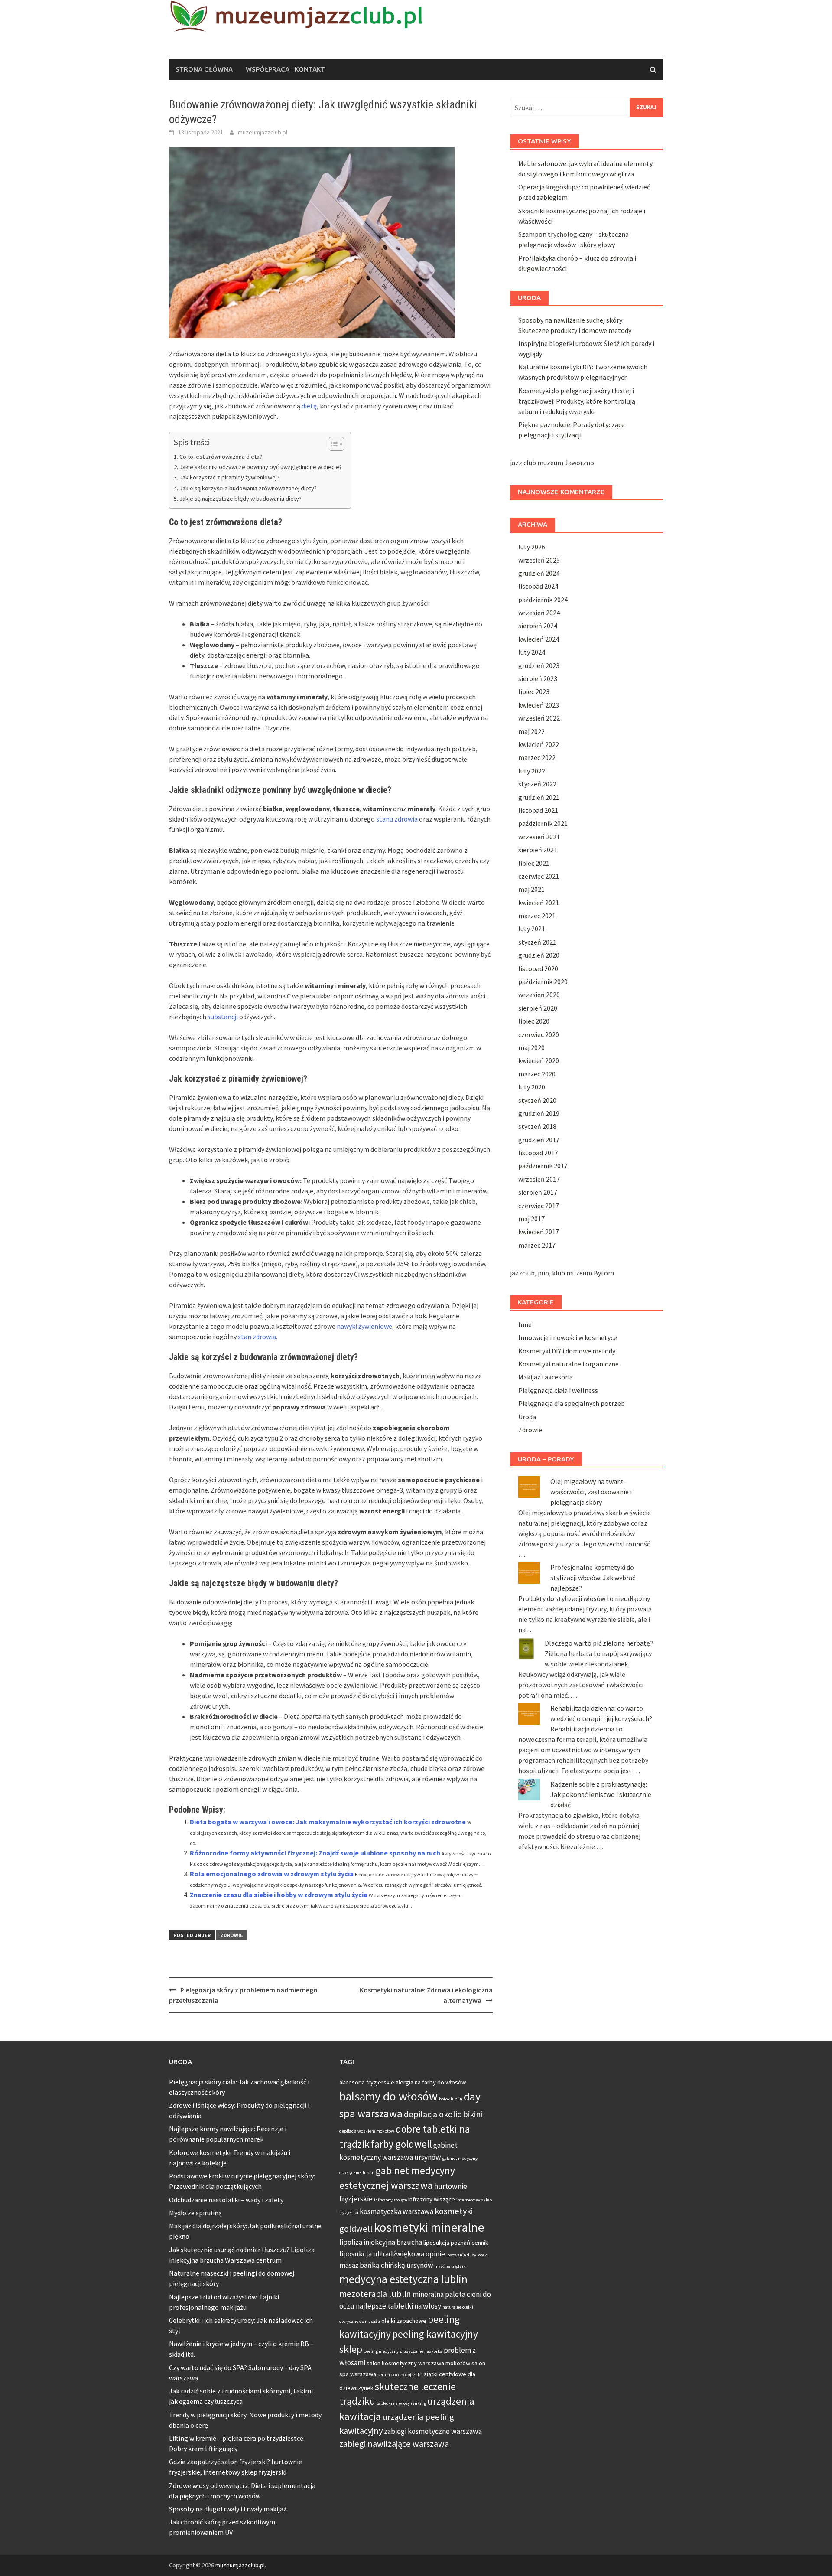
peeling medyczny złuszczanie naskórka (403, 2351)
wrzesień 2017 (539, 1179)
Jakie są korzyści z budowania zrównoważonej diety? (248, 488)
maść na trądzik (450, 2266)
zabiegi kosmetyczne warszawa (433, 2431)
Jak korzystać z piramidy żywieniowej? (229, 477)
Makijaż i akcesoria (546, 1377)
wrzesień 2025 (539, 560)
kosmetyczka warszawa (396, 2211)
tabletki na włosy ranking (401, 2403)
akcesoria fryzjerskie (367, 2082)
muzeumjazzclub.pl (263, 132)
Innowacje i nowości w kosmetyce (568, 1337)
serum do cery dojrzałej (400, 2375)
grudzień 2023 (539, 665)
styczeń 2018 (537, 1126)
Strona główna (204, 69)
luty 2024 (532, 652)
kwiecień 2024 (539, 639)
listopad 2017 (538, 1153)
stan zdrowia (257, 1337)
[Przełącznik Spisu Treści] (332, 444)
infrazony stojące (390, 2200)
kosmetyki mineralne (429, 2227)
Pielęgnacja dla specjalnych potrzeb (572, 1403)
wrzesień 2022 (539, 718)
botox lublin (451, 2099)
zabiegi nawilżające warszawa (394, 2444)
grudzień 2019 (539, 1113)
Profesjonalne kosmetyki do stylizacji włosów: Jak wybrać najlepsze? (593, 1578)
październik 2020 (543, 981)
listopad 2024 (538, 586)
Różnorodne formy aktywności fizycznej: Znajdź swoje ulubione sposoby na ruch (315, 1853)
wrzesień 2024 (539, 613)
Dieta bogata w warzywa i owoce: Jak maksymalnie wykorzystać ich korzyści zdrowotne (328, 1822)
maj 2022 (531, 731)
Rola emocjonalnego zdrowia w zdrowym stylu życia (272, 1874)
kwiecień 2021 (539, 903)
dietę (309, 406)
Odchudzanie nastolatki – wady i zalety (226, 2200)
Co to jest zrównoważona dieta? (221, 457)
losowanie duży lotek (467, 2255)
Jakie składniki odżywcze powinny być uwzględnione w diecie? (261, 467)
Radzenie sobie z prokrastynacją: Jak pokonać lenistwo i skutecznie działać (601, 1794)
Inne (525, 1324)
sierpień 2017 (538, 1192)
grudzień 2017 (539, 1140)
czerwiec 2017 (539, 1206)
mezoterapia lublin (375, 2294)
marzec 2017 (537, 1245)
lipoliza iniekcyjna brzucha (381, 2242)
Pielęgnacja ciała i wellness (558, 1390)
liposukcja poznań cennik (456, 2243)
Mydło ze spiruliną (195, 2213)
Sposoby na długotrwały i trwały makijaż (228, 2509)
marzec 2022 (537, 757)
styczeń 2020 (537, 1100)
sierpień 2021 (538, 850)
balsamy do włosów (388, 2096)
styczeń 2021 (537, 942)
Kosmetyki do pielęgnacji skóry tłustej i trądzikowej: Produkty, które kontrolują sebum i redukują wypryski (577, 401)
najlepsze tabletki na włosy (398, 2306)
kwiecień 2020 (539, 1060)
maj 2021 (531, 889)
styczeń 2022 (537, 784)
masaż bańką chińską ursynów (386, 2265)
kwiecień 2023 (539, 705)
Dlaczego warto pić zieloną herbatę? (599, 1643)
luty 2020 (532, 1087)
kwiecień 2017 (539, 1232)
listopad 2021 (538, 810)
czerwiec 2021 (539, 876)
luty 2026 (532, 547)
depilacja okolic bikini (443, 2114)
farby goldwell (401, 2144)
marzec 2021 (537, 916)
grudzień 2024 (539, 573)
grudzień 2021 (539, 797)
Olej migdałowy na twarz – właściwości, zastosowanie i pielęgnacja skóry (591, 1492)
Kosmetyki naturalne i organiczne (569, 1364)
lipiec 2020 (534, 1021)
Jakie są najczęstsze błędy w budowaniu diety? (240, 499)
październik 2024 (543, 600)
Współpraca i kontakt (285, 69)
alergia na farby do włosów (431, 2082)
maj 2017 (531, 1219)
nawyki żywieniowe (364, 1326)
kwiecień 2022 (539, 744)
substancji (223, 1017)
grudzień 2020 (539, 955)
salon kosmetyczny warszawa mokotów (418, 2363)
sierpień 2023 (538, 678)
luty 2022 (532, 771)
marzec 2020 (537, 1074)
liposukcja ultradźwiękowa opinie (392, 2254)
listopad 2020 (538, 968)
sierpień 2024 (538, 626)
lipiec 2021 (534, 863)
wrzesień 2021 (539, 837)
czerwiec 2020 (539, 1034)
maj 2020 (531, 1047)
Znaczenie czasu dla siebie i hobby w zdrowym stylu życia (279, 1895)
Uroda (527, 1417)
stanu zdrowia (397, 819)
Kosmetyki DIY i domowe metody (567, 1351)
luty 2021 (532, 929)
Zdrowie (232, 1935)
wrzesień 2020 (539, 995)
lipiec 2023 (534, 691)
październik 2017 (543, 1166)
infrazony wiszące (432, 2199)
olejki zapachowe (404, 2321)
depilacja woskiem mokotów (367, 2131)
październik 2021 (543, 823)
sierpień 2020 (538, 1008)
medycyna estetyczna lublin (403, 2279)
